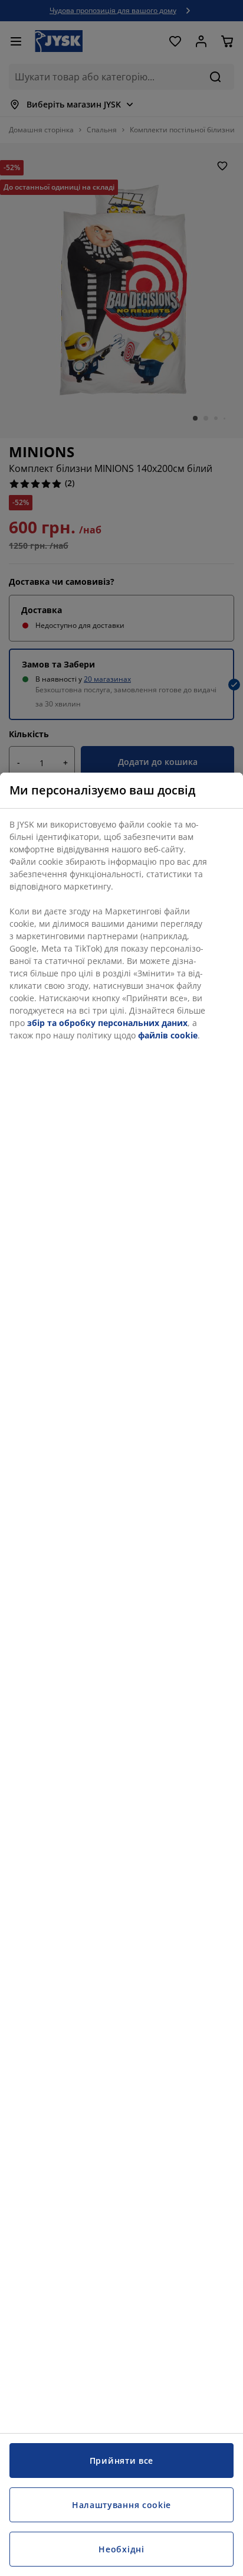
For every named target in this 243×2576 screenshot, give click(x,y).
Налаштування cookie (121, 2505)
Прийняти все (121, 2461)
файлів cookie (168, 1035)
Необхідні (121, 2549)
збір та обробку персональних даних (107, 1023)
